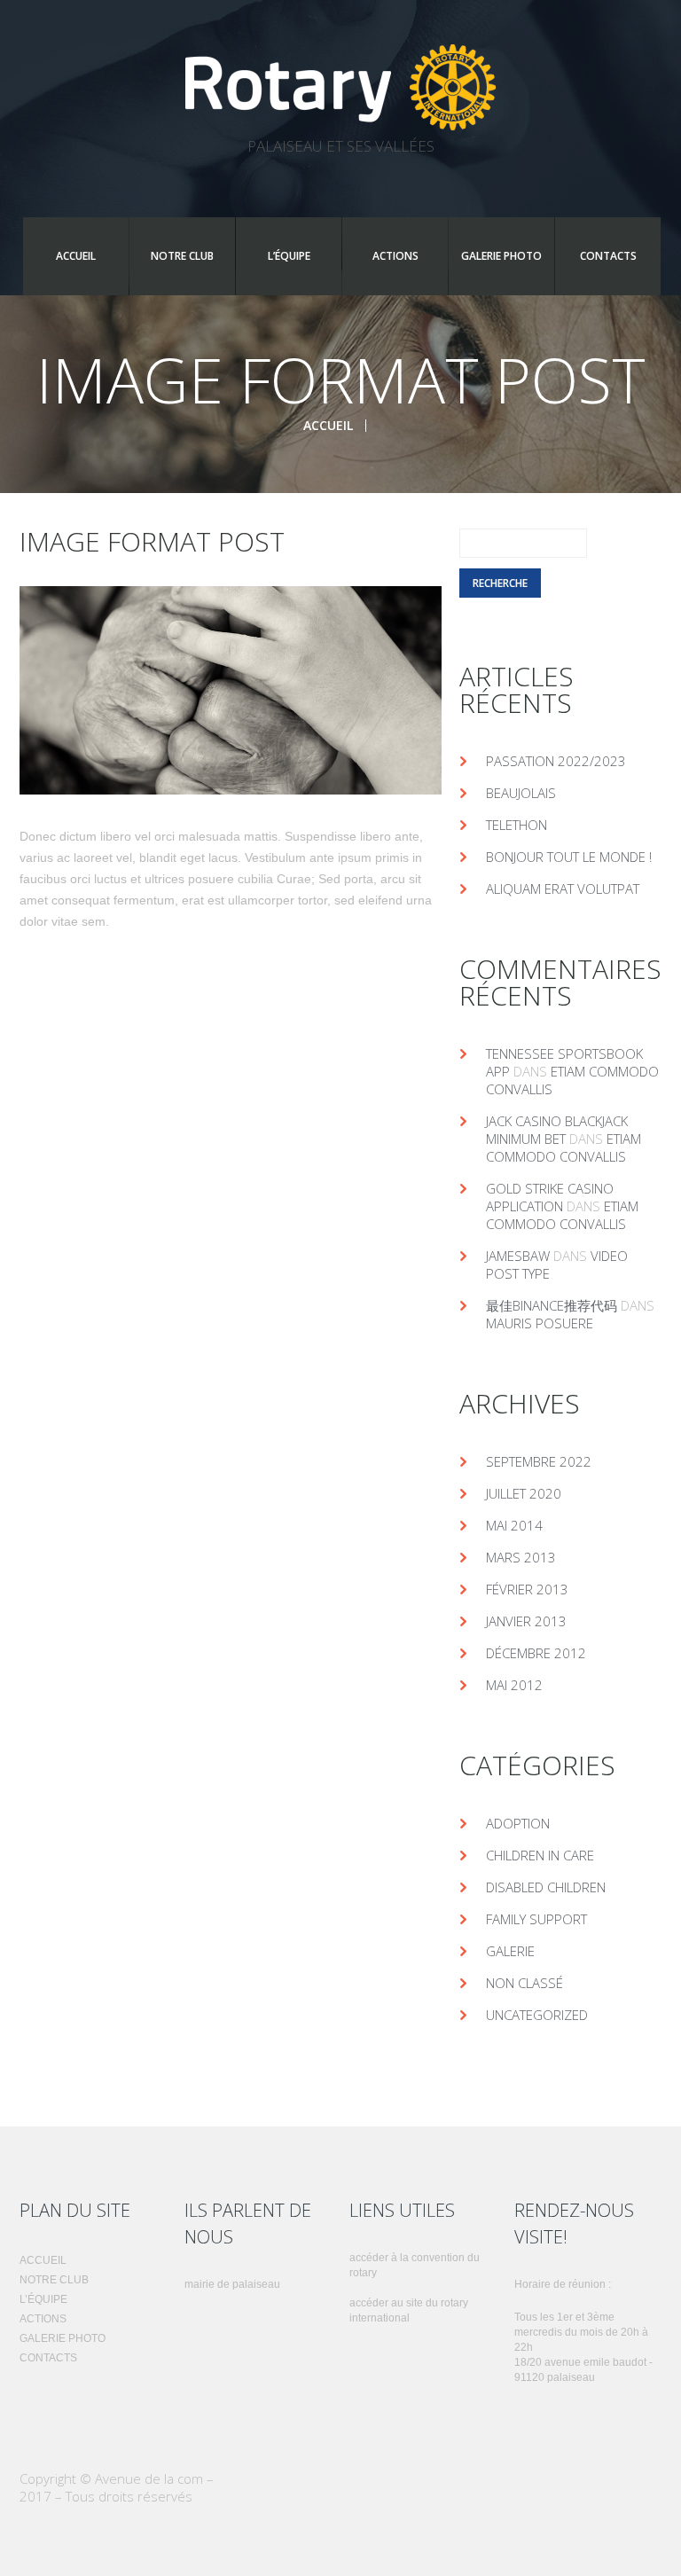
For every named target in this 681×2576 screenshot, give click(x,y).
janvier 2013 (526, 1621)
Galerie (510, 1951)
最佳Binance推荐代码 (552, 1305)
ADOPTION (518, 1823)
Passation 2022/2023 (556, 761)
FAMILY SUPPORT (536, 1919)
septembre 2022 (539, 1461)
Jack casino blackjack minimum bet (557, 1130)
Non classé (524, 1983)
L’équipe (289, 256)
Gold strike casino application (550, 1197)
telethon (517, 825)
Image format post (152, 541)
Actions (395, 256)
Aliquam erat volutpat (563, 889)
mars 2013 (521, 1557)
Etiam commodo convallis (564, 1147)
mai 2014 (514, 1525)
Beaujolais (521, 793)
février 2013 (527, 1589)
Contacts (608, 256)
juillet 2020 (524, 1493)
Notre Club (182, 256)
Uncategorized (537, 2015)
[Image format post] (231, 690)
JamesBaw (518, 1256)
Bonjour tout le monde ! (569, 857)
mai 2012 (514, 1685)
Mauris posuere (540, 1323)
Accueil (76, 256)
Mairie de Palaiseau (232, 2284)
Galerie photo (501, 256)
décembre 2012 (536, 1653)
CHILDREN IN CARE (540, 1855)
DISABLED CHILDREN (546, 1887)
